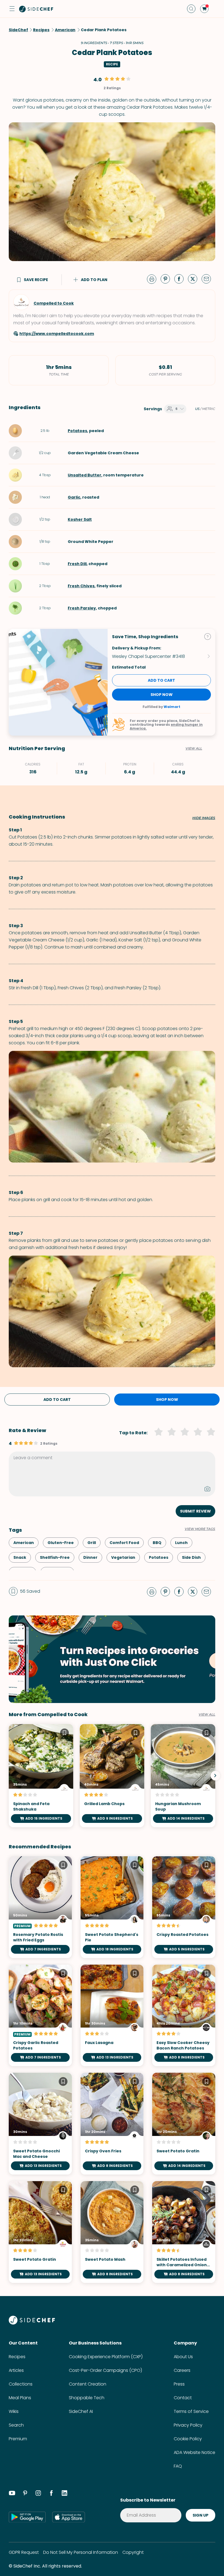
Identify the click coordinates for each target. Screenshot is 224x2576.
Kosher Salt (80, 519)
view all (207, 1715)
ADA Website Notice (194, 2452)
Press (179, 2384)
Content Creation (88, 2384)
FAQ (178, 2466)
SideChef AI (81, 2411)
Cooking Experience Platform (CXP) (106, 2357)
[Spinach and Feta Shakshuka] (41, 1776)
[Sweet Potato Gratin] (184, 2124)
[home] (36, 9)
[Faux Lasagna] (112, 2016)
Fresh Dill (77, 564)
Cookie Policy (188, 2439)
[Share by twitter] (195, 279)
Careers (182, 2370)
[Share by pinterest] (167, 279)
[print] (153, 279)
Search (16, 2425)
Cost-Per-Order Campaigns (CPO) (105, 2370)
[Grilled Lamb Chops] (112, 1776)
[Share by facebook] (181, 279)
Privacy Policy (188, 2425)
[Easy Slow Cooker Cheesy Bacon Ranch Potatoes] (184, 2016)
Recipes (17, 2357)
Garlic (74, 497)
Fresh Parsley (82, 608)
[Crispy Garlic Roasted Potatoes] (40, 2016)
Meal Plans (20, 2398)
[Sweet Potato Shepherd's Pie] (112, 1907)
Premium (18, 2439)
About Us (183, 2357)
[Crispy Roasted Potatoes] (184, 1907)
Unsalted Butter (85, 475)
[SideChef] (32, 2323)
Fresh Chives (81, 586)
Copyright (133, 2552)
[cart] (204, 9)
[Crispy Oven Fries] (112, 2124)
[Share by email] (208, 279)
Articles (16, 2370)
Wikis (14, 2411)
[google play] (27, 2517)
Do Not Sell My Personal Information (81, 2552)
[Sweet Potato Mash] (112, 2232)
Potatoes (77, 431)
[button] (12, 9)
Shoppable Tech (87, 2398)
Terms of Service (191, 2411)
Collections (21, 2384)
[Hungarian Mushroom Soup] (183, 1776)
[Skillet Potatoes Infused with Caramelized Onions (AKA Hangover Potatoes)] (184, 2232)
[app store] (69, 2517)
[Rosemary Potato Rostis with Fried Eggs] (40, 1907)
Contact (183, 2398)
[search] (191, 9)
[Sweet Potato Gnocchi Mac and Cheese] (40, 2124)
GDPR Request (24, 2552)
